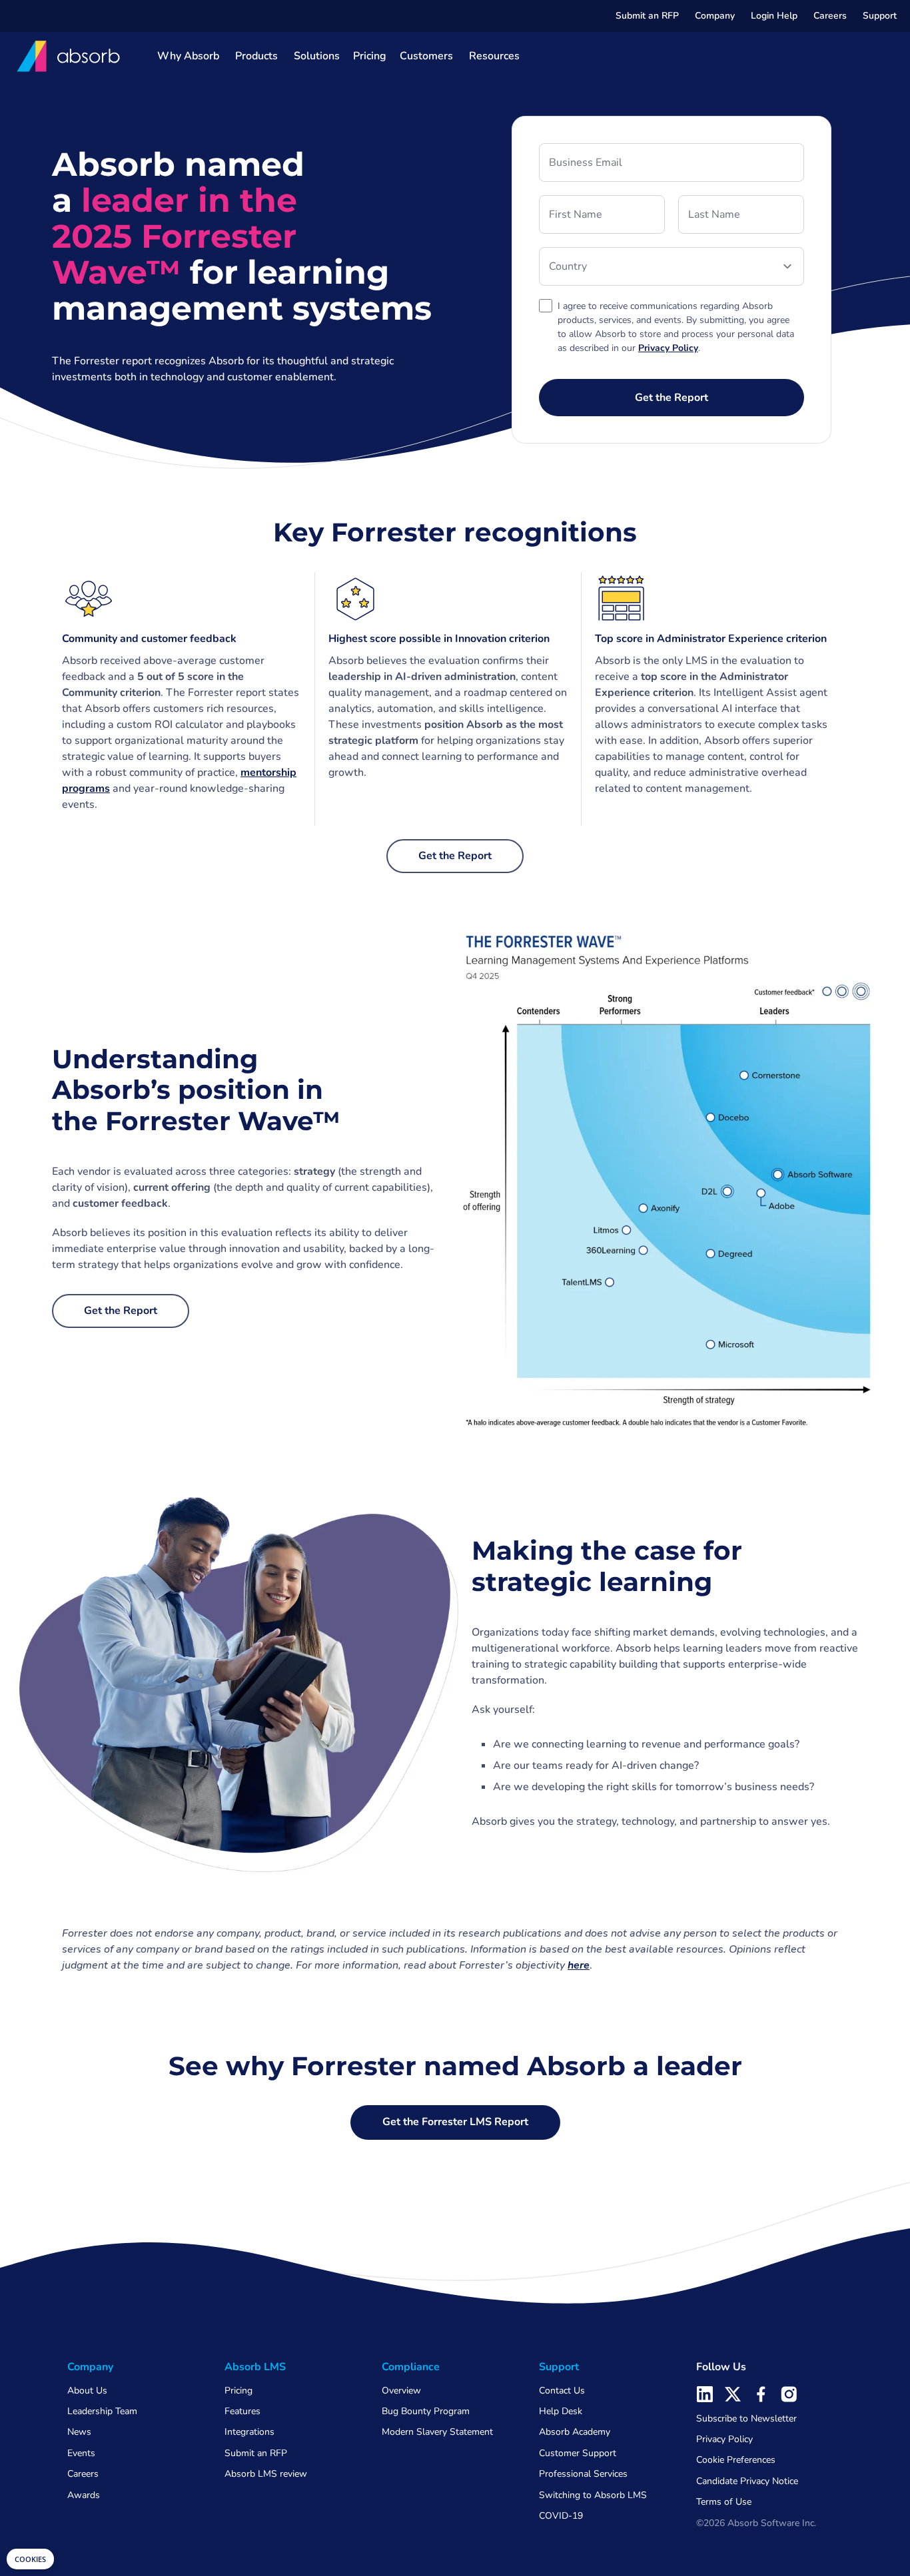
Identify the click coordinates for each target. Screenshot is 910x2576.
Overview (401, 2391)
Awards (84, 2495)
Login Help (774, 16)
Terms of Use (724, 2502)
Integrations (249, 2432)
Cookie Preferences (736, 2460)
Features (242, 2411)
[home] (69, 56)
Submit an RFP (647, 16)
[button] (715, 16)
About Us (87, 2391)
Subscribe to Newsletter (746, 2418)
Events (81, 2453)
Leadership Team (102, 2411)
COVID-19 (561, 2516)
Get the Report (455, 856)
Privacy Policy (724, 2439)
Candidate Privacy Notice (747, 2481)
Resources (494, 56)
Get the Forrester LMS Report (455, 2122)
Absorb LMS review (266, 2474)
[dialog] (30, 2559)
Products (256, 56)
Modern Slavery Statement (437, 2432)
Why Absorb (188, 56)
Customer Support (578, 2453)
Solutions (317, 56)
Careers (830, 16)
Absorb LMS (255, 2367)
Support (880, 16)
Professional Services (583, 2474)
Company (715, 16)
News (79, 2432)
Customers (426, 56)
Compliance (411, 2367)
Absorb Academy (575, 2432)
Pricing (370, 56)
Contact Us (562, 2391)
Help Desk (561, 2411)
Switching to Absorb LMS (593, 2495)
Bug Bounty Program (426, 2411)
